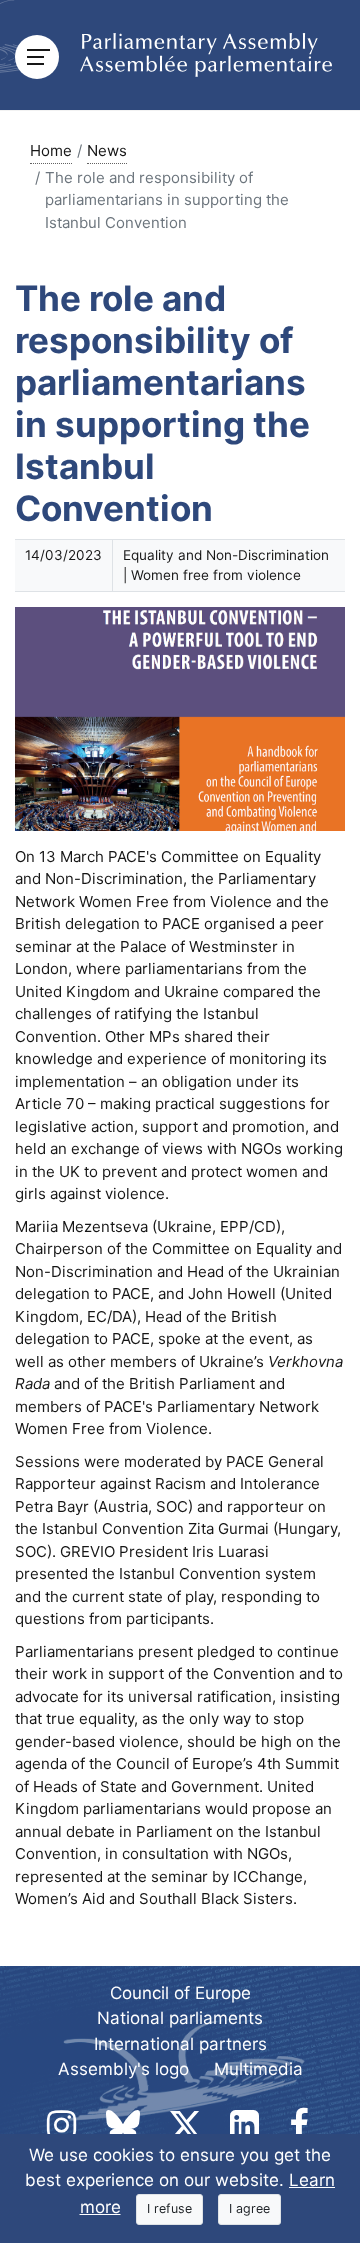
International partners (180, 2044)
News (107, 150)
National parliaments (180, 2018)
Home (51, 150)
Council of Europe (180, 1993)
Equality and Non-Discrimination (226, 555)
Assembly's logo (123, 2069)
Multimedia (258, 2069)
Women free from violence (216, 575)
